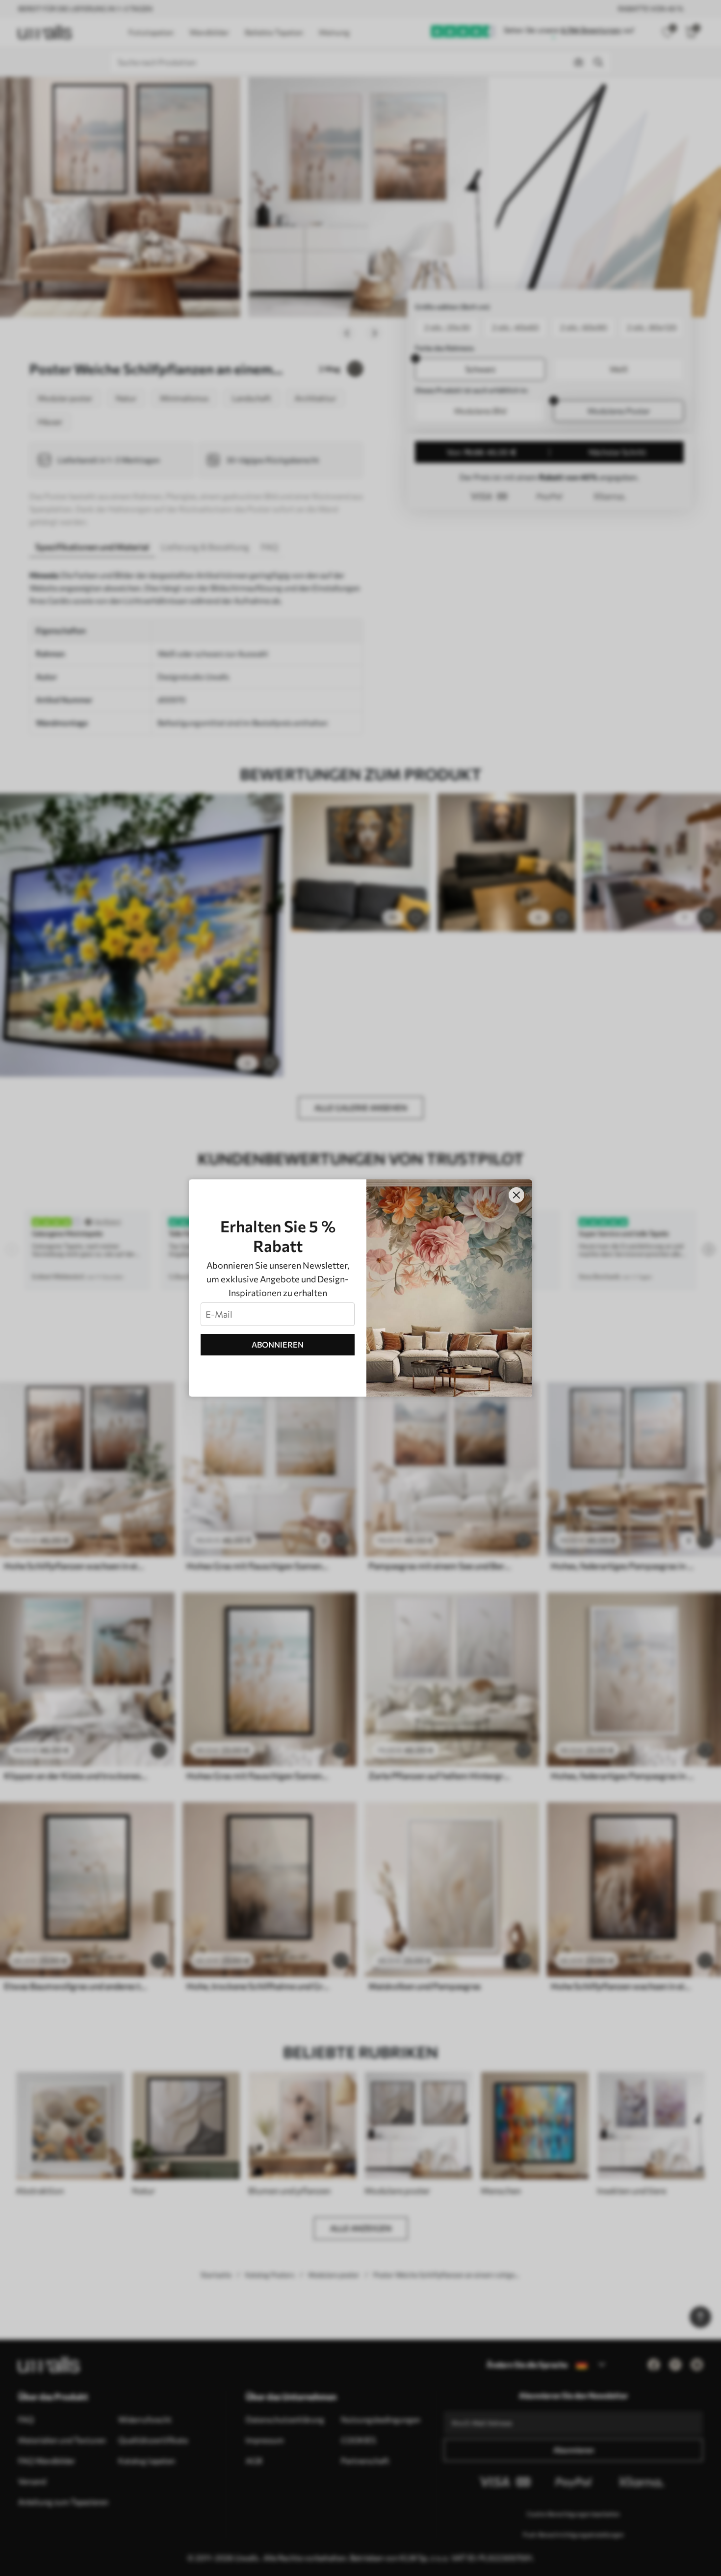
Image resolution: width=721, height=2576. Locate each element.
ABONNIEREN (278, 1344)
